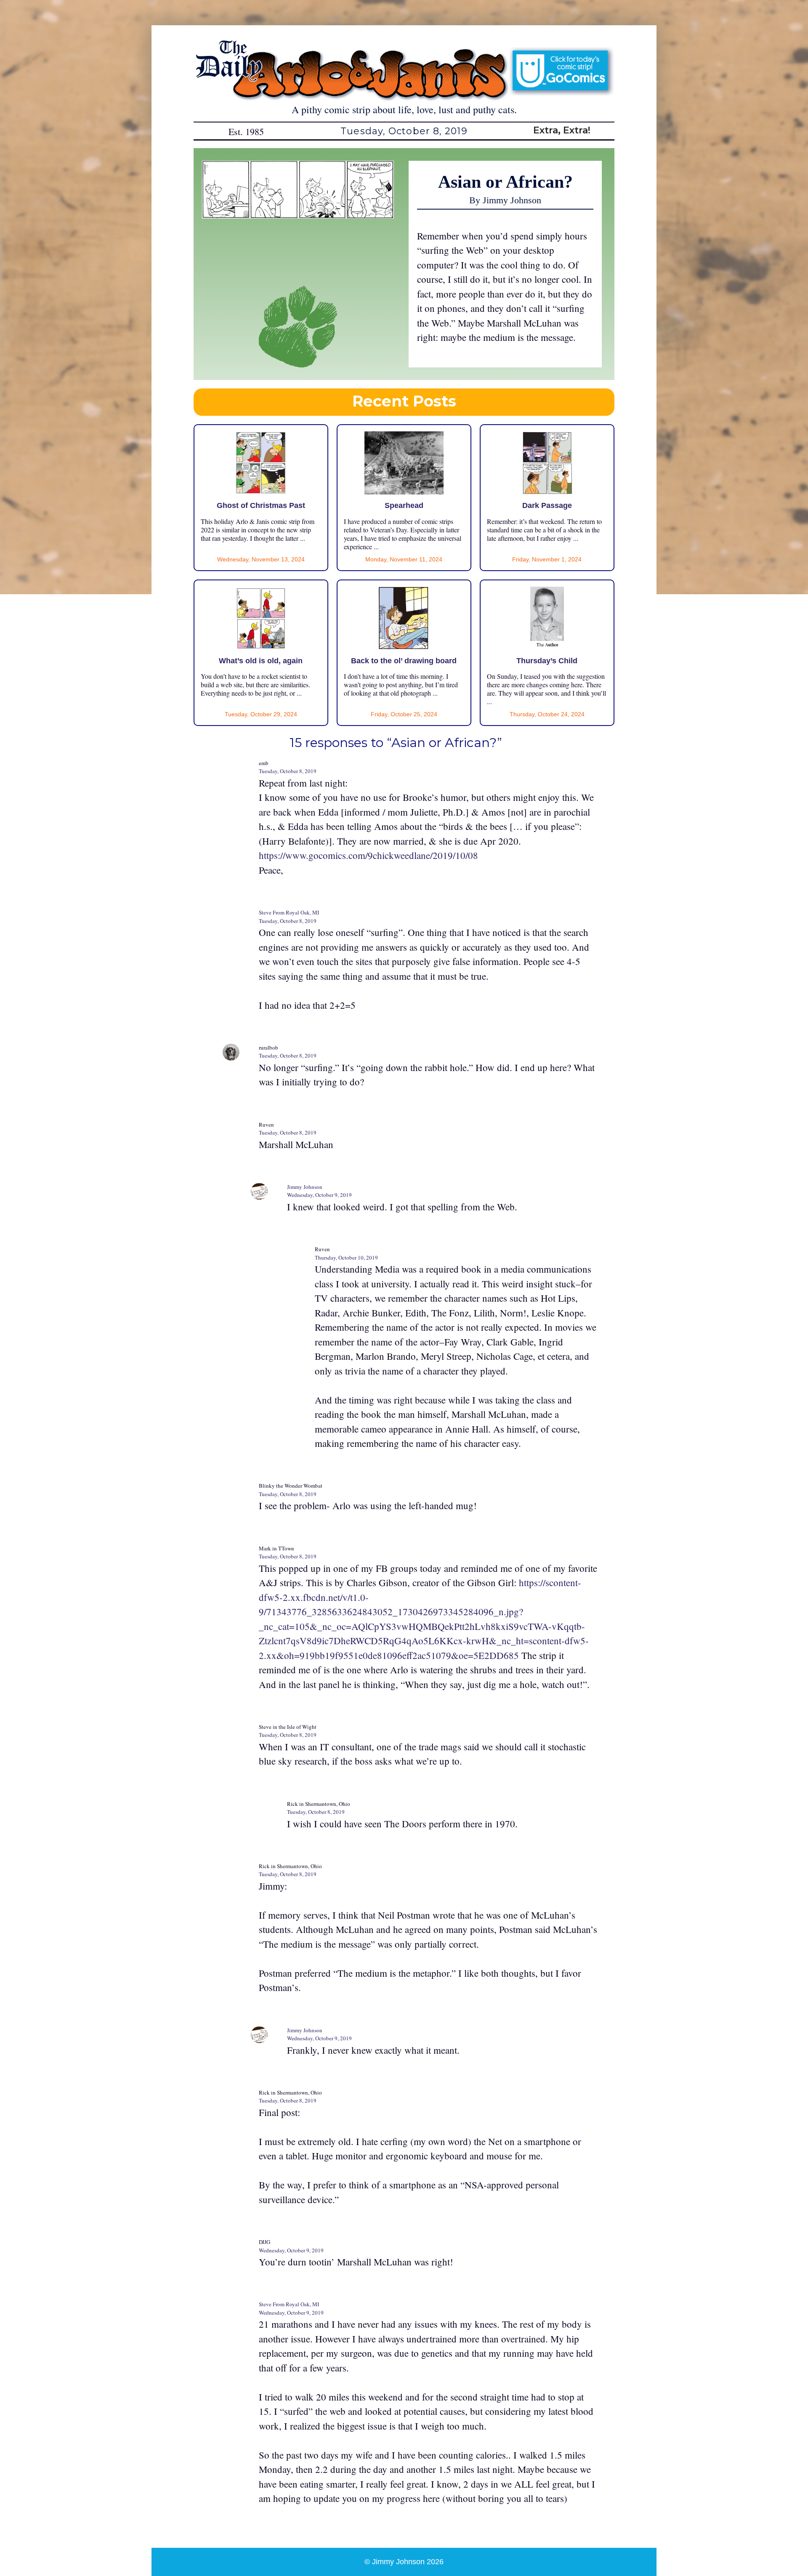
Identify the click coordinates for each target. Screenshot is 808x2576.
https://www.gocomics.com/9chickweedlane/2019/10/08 (368, 855)
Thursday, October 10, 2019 (346, 1257)
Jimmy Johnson (305, 1187)
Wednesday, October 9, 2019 (319, 1195)
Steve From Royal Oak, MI (289, 912)
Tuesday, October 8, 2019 (288, 771)
